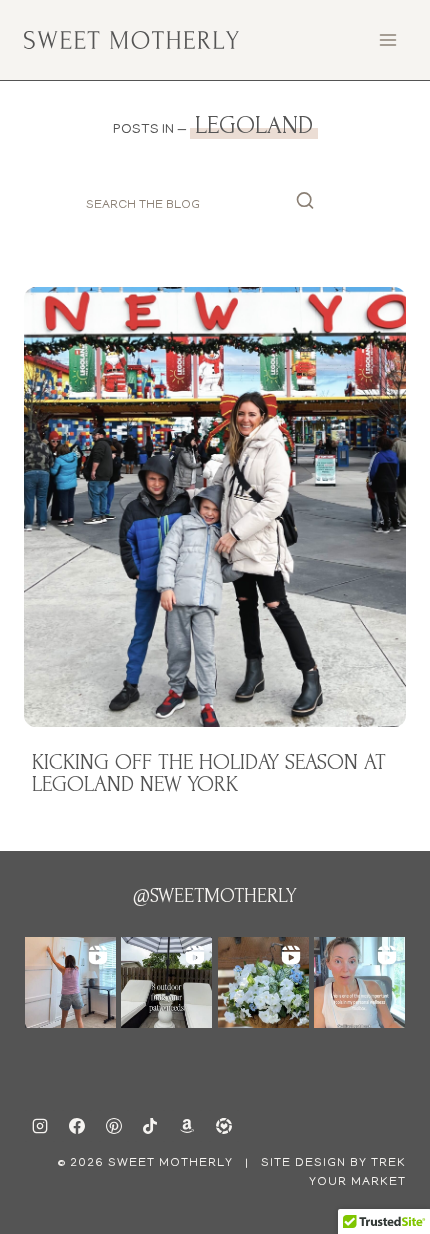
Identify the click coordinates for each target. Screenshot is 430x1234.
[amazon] (187, 1126)
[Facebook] (77, 1126)
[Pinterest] (114, 1126)
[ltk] (224, 1126)
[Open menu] (387, 39)
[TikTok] (150, 1126)
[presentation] (215, 506)
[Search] (305, 205)
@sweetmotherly (215, 896)
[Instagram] (40, 1126)
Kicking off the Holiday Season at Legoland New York (209, 773)
